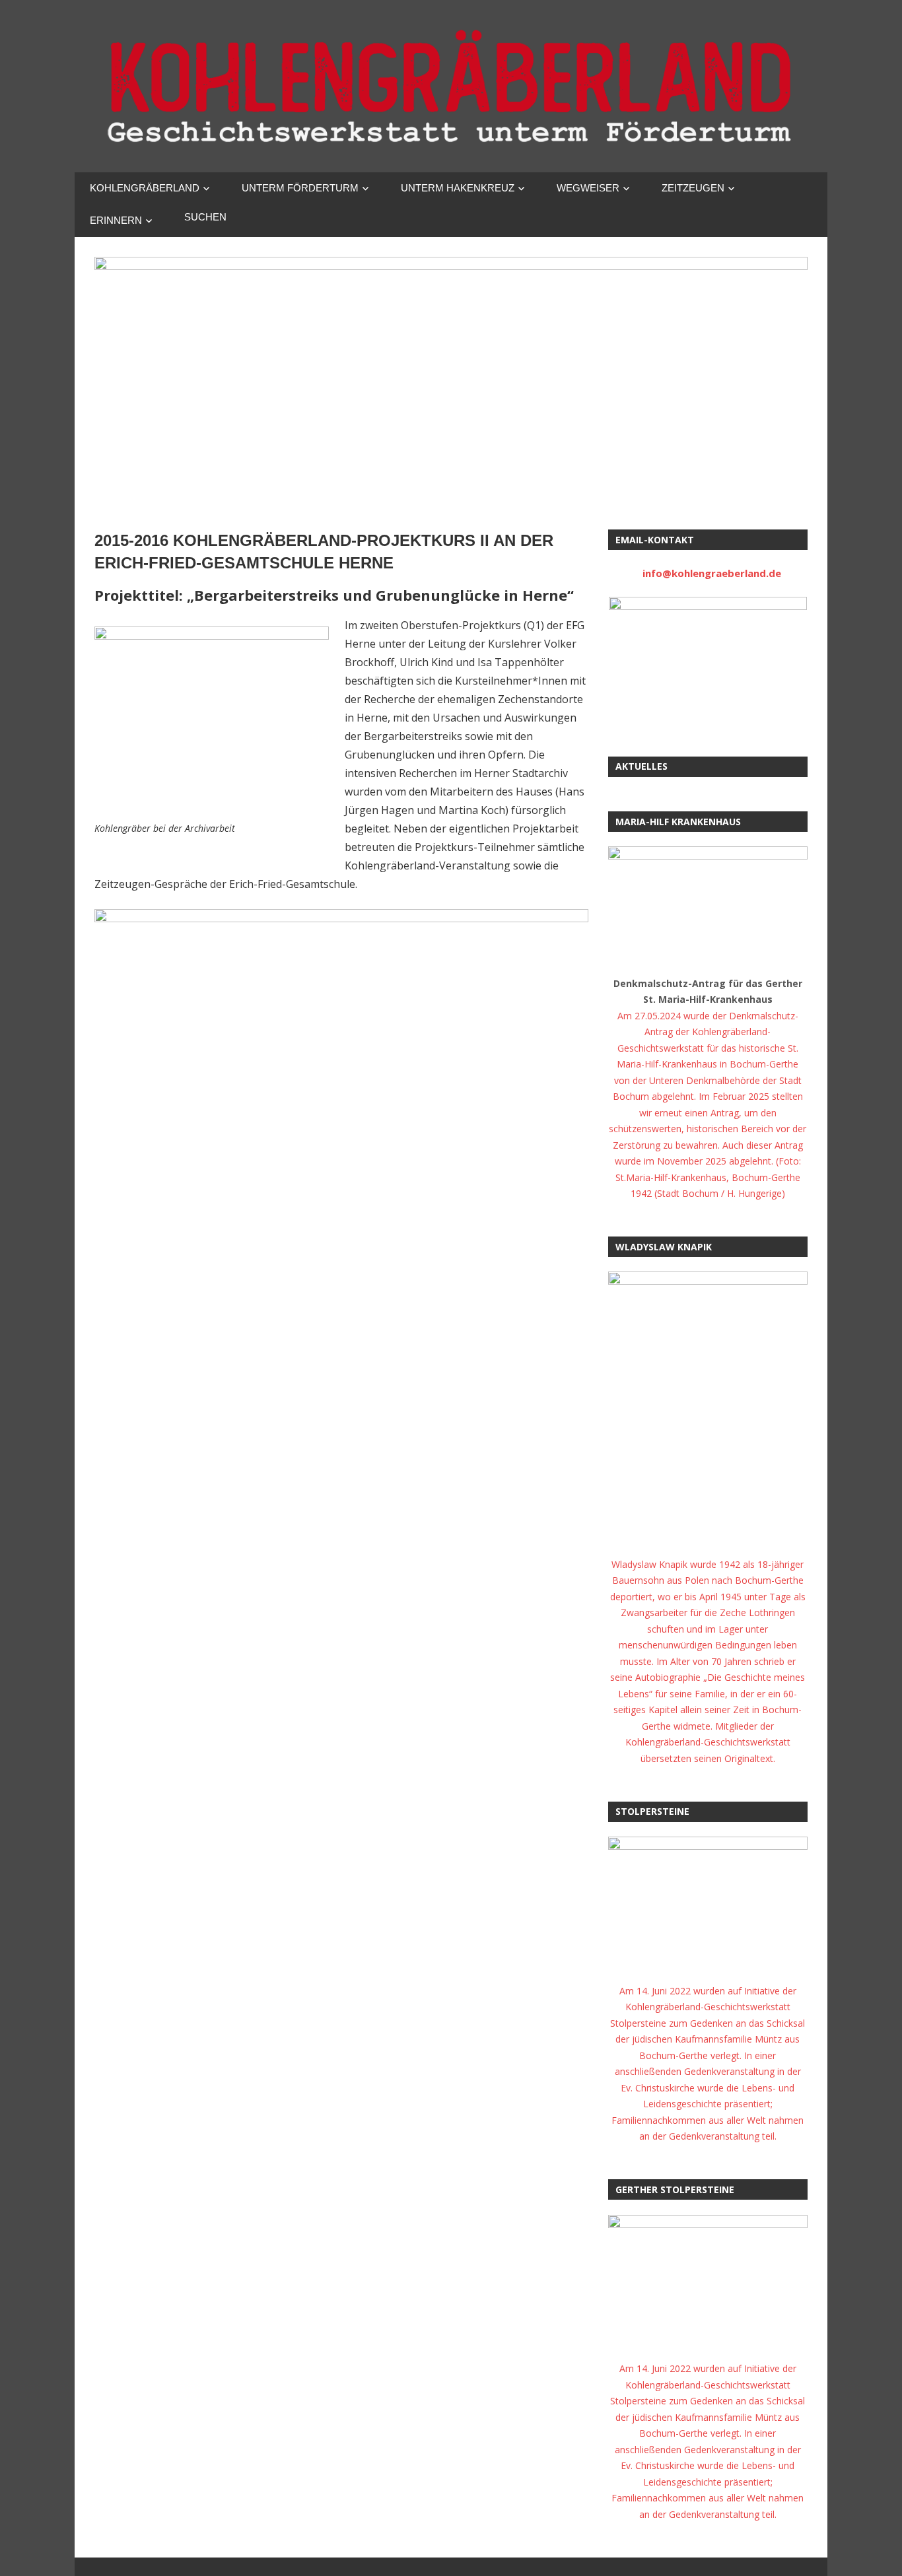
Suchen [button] (205, 217)
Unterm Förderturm (300, 188)
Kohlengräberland (145, 188)
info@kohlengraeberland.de (712, 573)
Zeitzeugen (693, 188)
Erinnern (116, 220)
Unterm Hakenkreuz (458, 188)
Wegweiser (588, 188)
